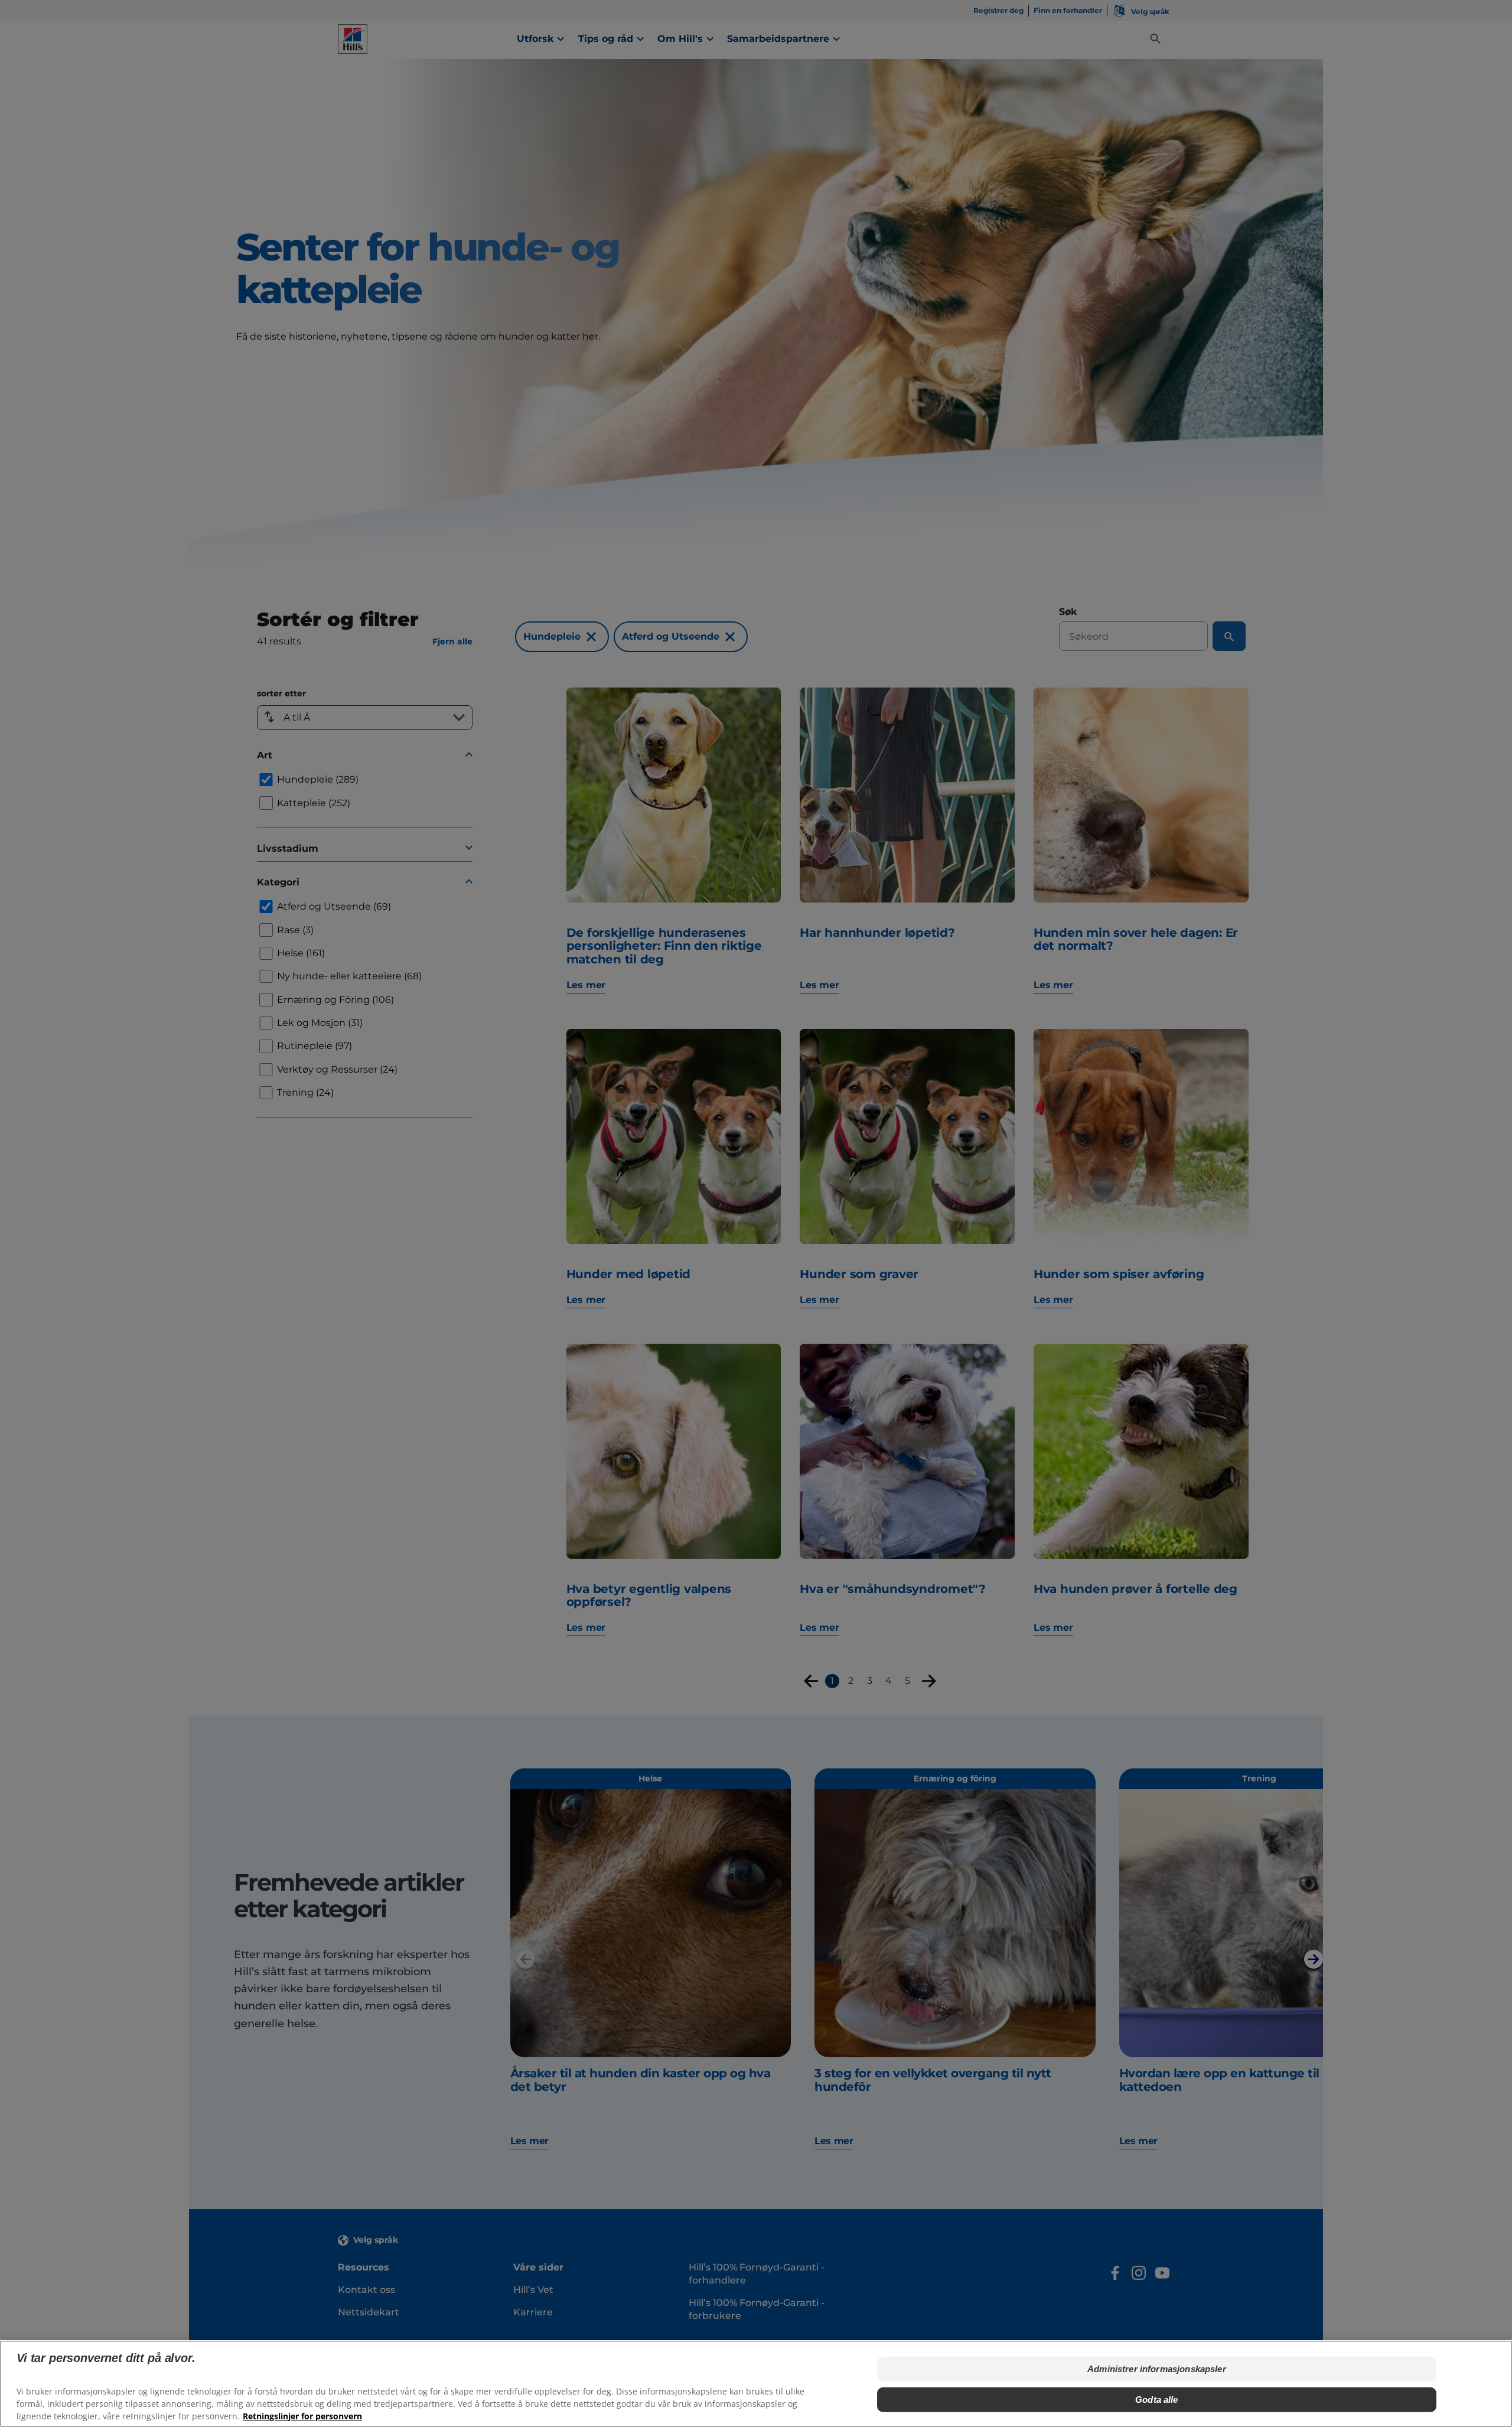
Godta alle (1157, 2400)
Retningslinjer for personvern (302, 2415)
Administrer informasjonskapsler (1157, 2369)
